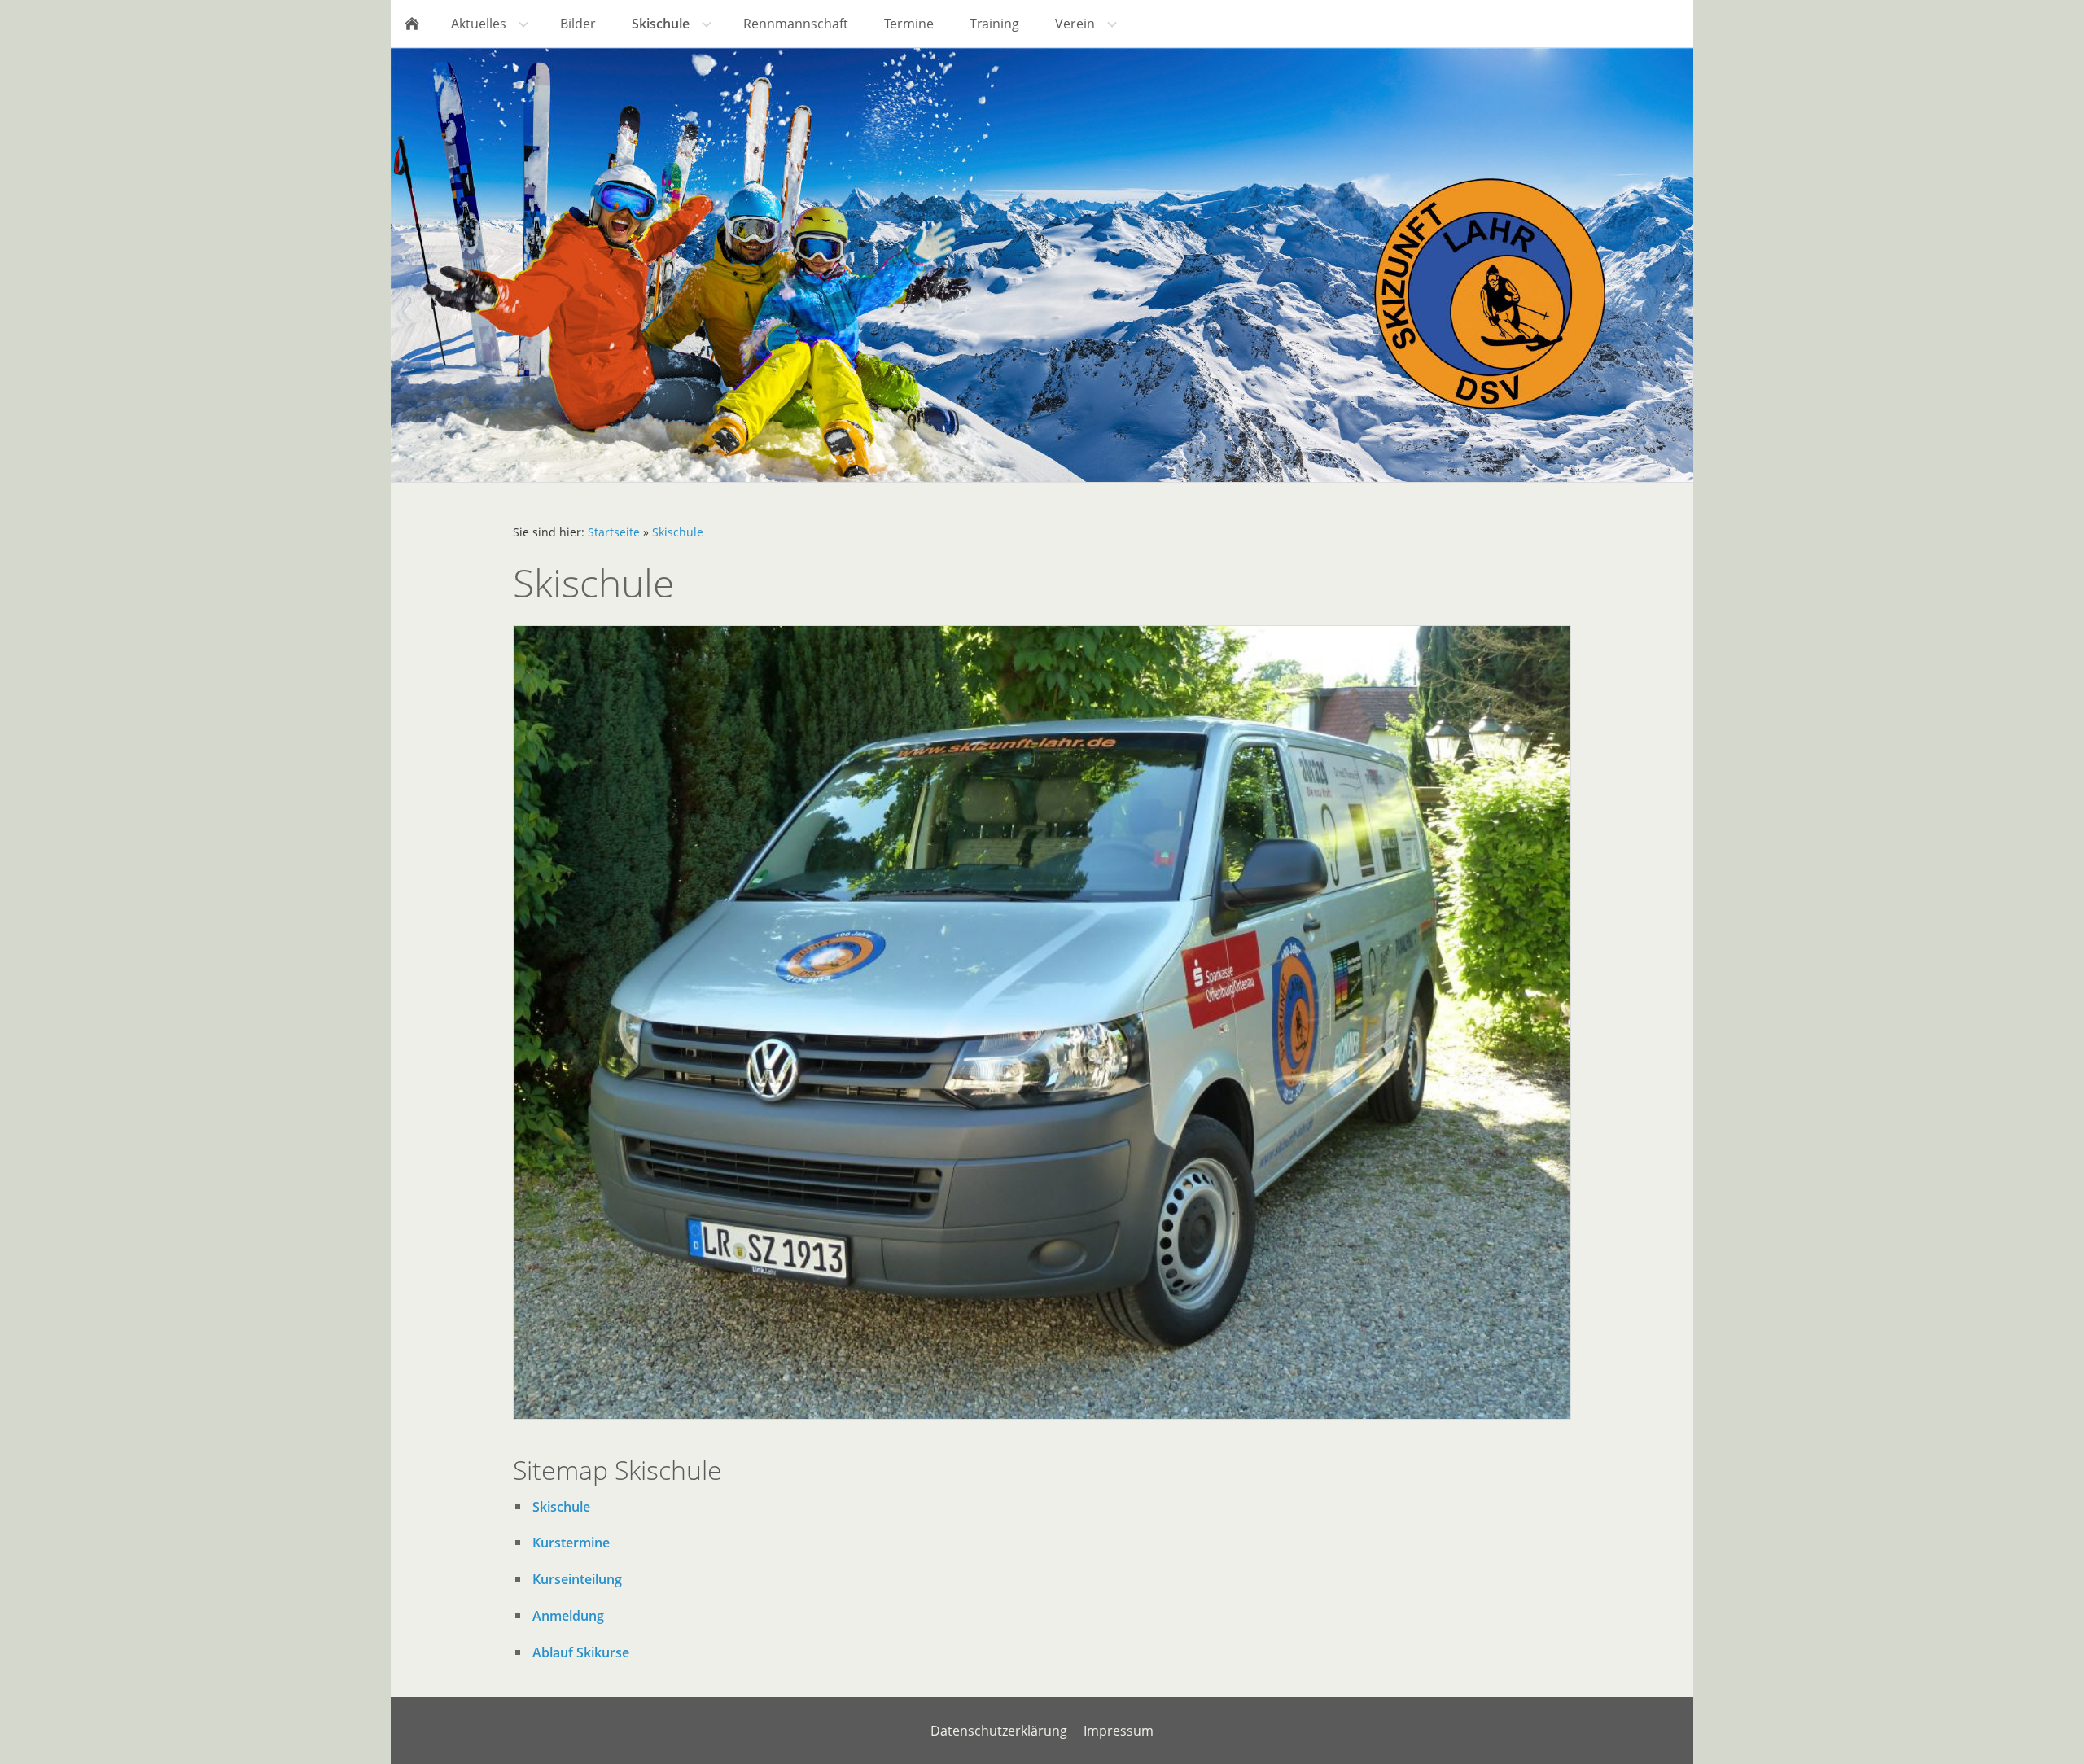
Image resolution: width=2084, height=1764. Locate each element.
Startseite (614, 532)
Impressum (1119, 1731)
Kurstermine (571, 1543)
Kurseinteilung (577, 1579)
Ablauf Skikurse (581, 1652)
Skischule (678, 532)
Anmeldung (568, 1616)
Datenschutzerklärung (999, 1731)
